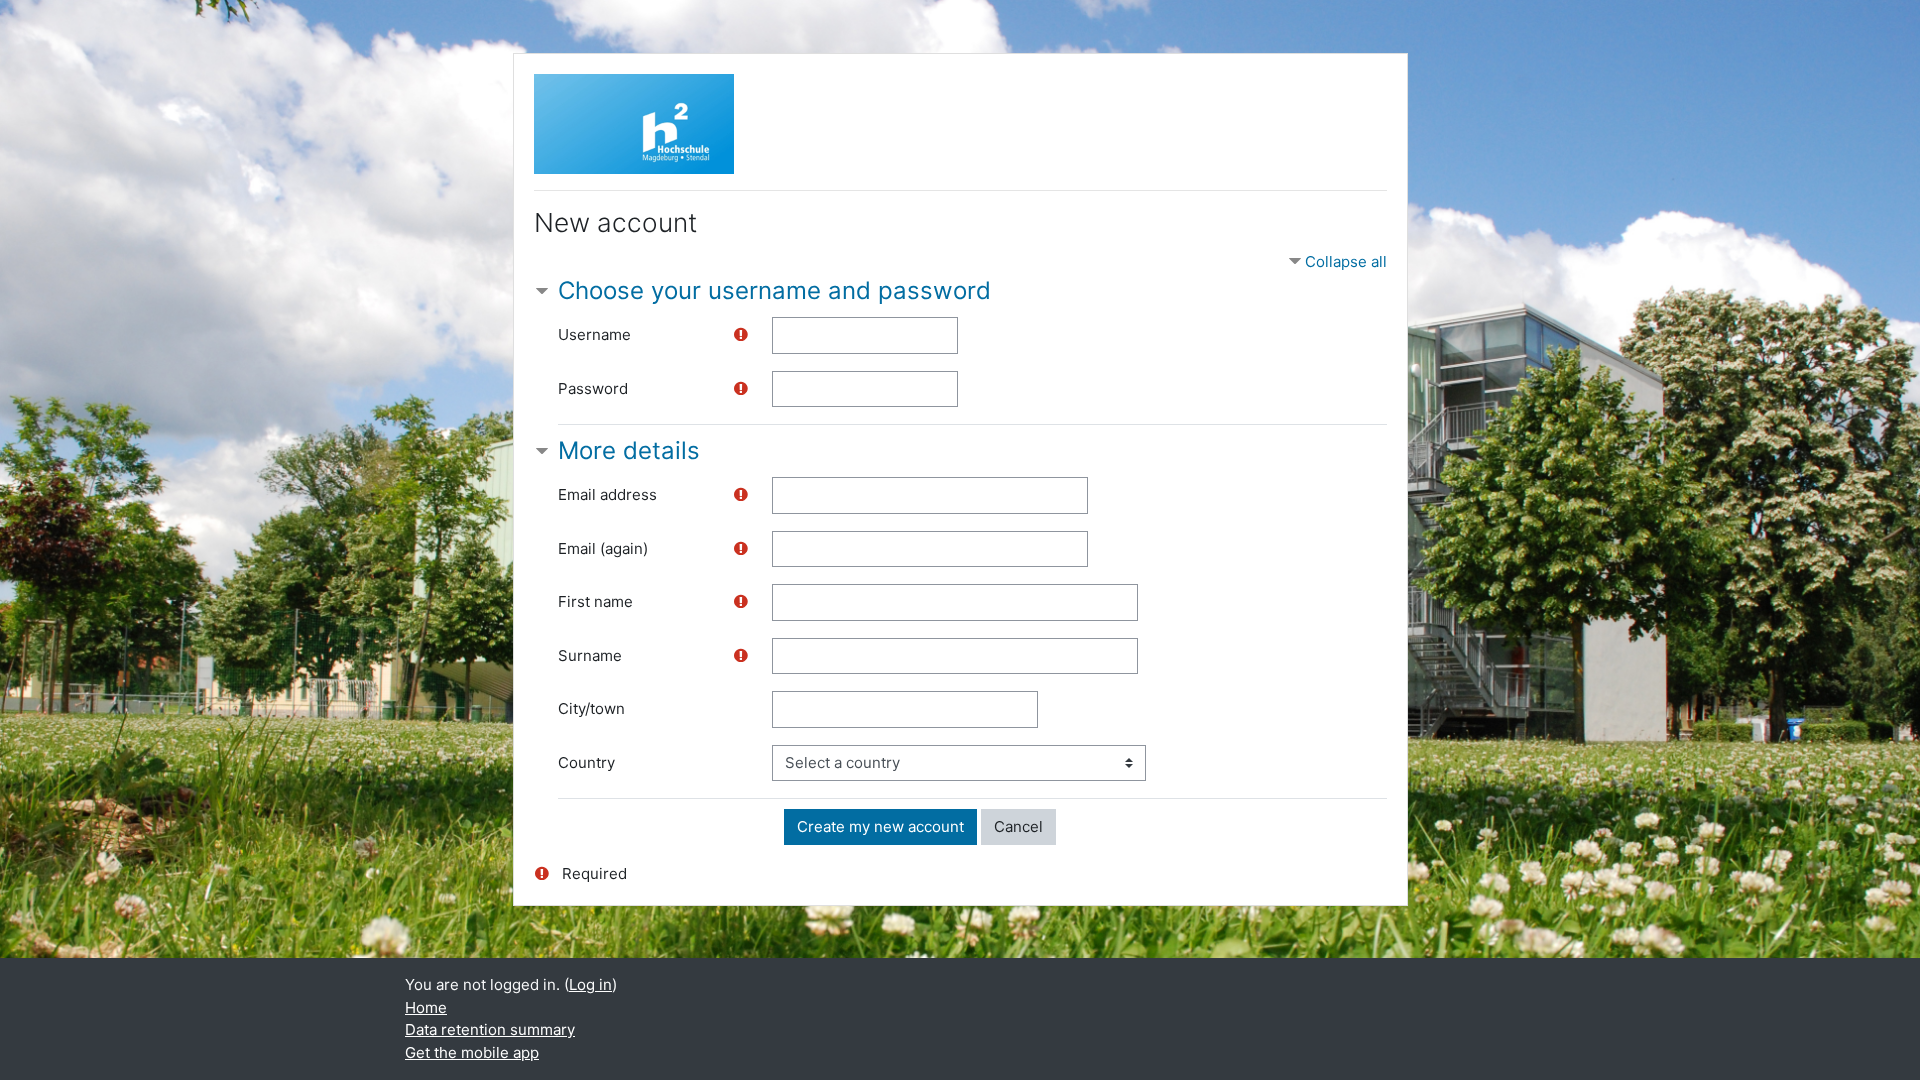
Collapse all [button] (1346, 261)
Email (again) (603, 548)
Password (593, 388)
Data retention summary (490, 1029)
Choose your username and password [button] (774, 290)
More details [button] (629, 450)
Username (594, 334)
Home (426, 1007)
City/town (591, 708)
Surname (590, 655)
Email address (607, 494)
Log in (590, 984)
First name (595, 601)
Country (586, 762)
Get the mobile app (472, 1052)
